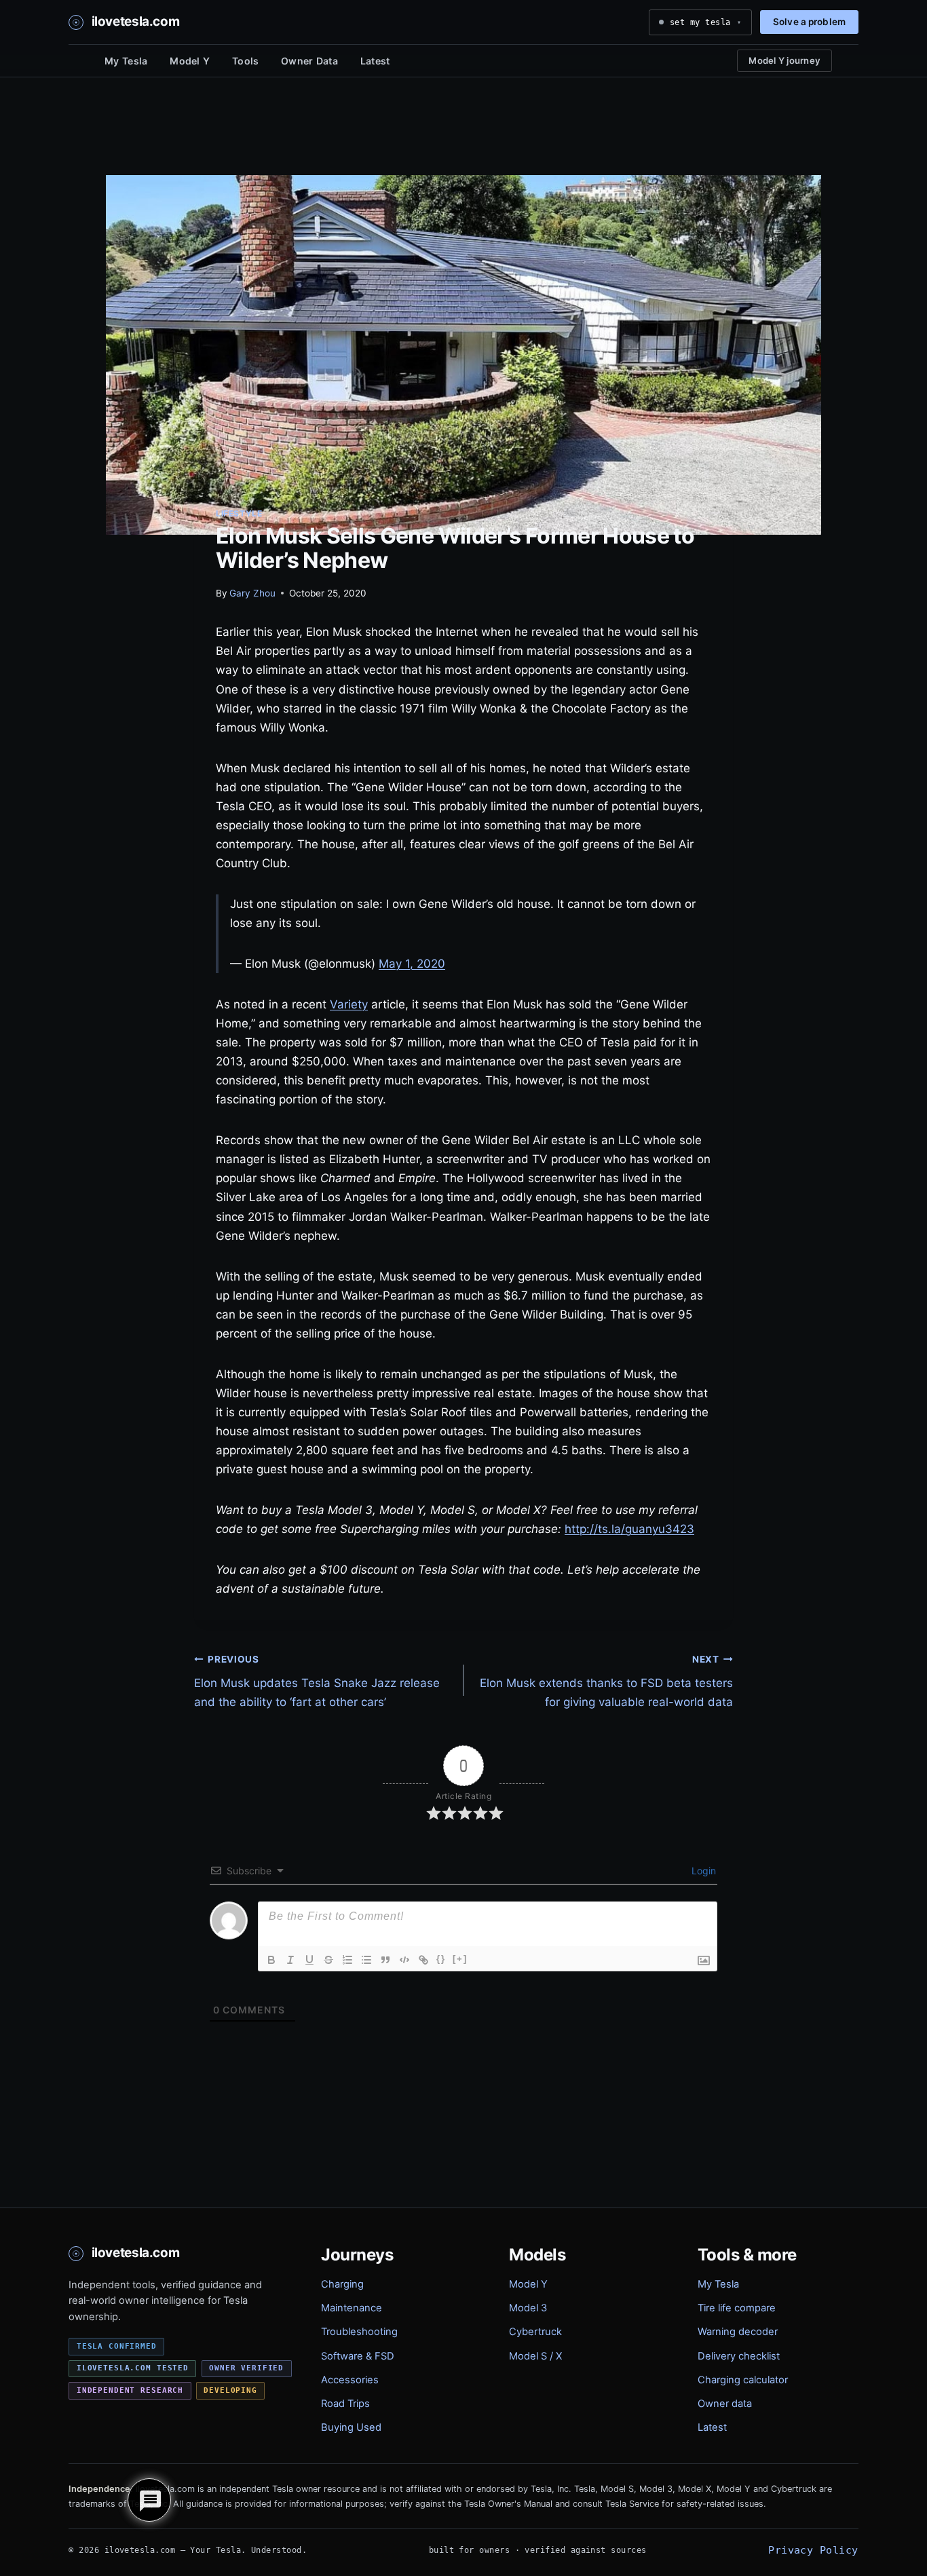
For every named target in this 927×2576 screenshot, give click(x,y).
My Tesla (126, 61)
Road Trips (345, 2404)
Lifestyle (239, 513)
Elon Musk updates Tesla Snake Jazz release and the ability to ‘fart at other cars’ (317, 1682)
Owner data (725, 2404)
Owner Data (309, 61)
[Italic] (290, 1960)
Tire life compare (737, 2308)
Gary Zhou (252, 593)
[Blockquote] (385, 1960)
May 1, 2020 (412, 964)
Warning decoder (738, 2332)
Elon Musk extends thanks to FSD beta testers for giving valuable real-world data (606, 1682)
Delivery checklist (739, 2356)
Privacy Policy (813, 2550)
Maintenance (352, 2308)
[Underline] (309, 1960)
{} (441, 1959)
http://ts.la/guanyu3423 (629, 1529)
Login (702, 1871)
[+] (460, 1959)
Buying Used (351, 2427)
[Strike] (328, 1960)
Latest (375, 61)
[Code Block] (404, 1960)
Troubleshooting (359, 2332)
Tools (245, 61)
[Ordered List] (347, 1960)
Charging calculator (743, 2380)
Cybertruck (535, 2332)
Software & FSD (358, 2356)
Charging (342, 2284)
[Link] (423, 1960)
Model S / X (535, 2356)
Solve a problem (809, 22)
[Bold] (271, 1960)
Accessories (350, 2380)
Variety (349, 1004)
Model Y (190, 61)
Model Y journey (784, 60)
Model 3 (528, 2308)
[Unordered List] (366, 1960)
